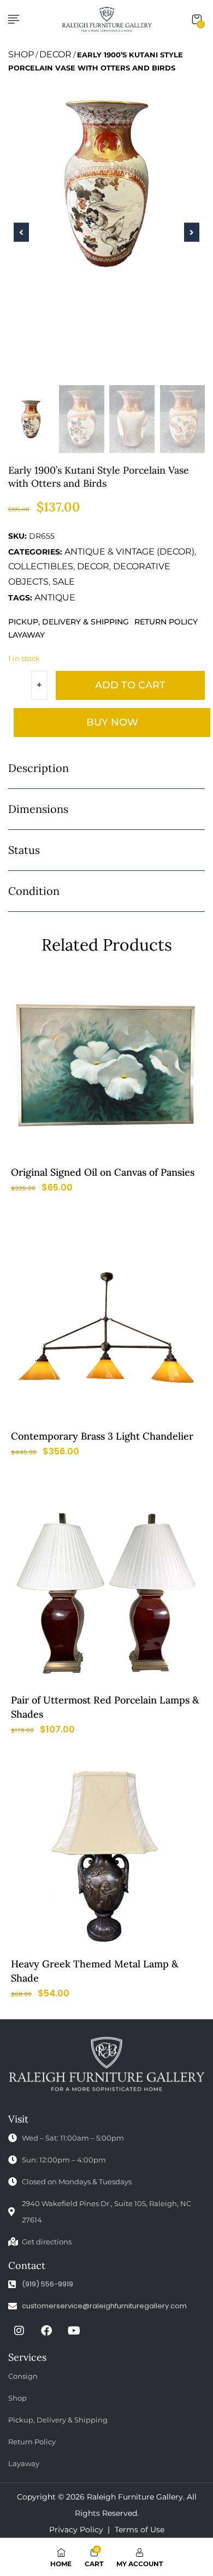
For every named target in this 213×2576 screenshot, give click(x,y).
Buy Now (112, 722)
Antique (55, 597)
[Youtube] (74, 2331)
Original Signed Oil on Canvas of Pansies (103, 1172)
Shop (21, 54)
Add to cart (130, 685)
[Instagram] (19, 2331)
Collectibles (41, 566)
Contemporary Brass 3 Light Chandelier (102, 1436)
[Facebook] (46, 2331)
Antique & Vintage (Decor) (129, 552)
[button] (197, 20)
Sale (64, 582)
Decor (55, 54)
